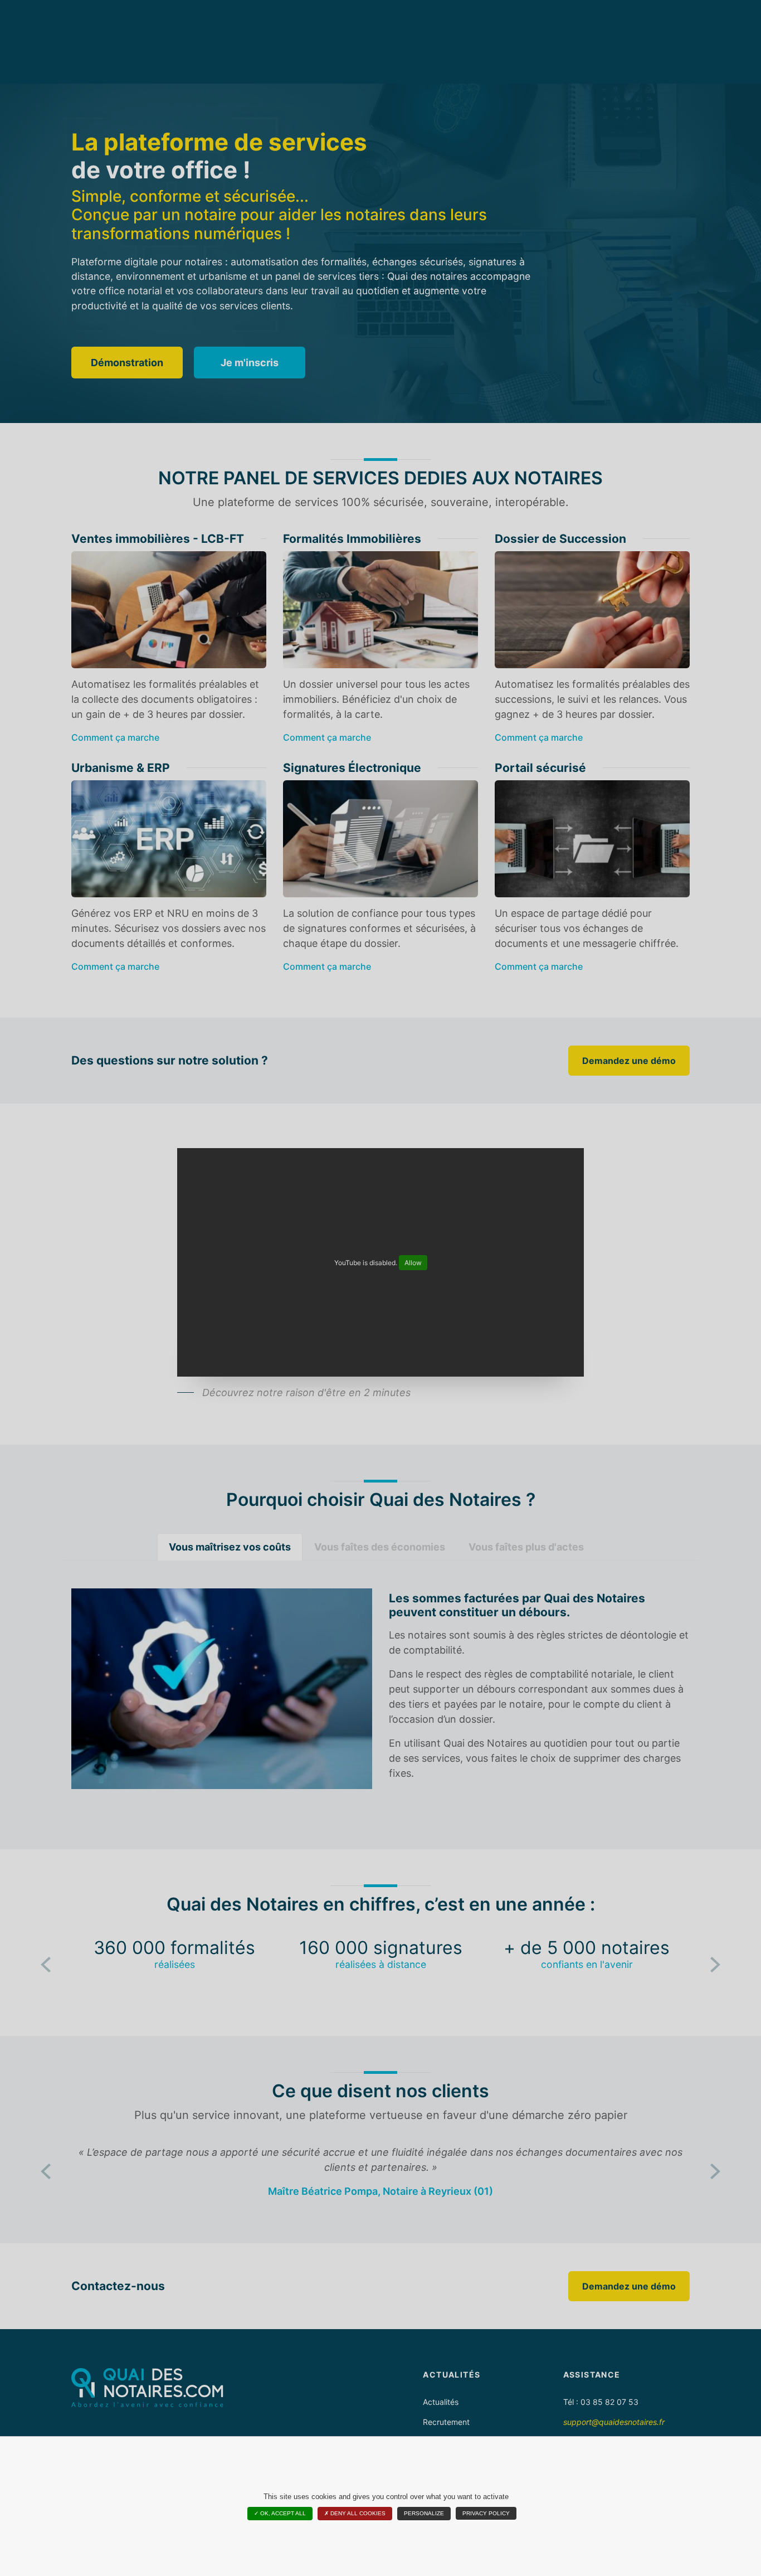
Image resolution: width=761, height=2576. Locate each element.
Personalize (424, 2513)
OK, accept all (282, 2513)
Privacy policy (486, 2513)
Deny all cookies (357, 2513)
